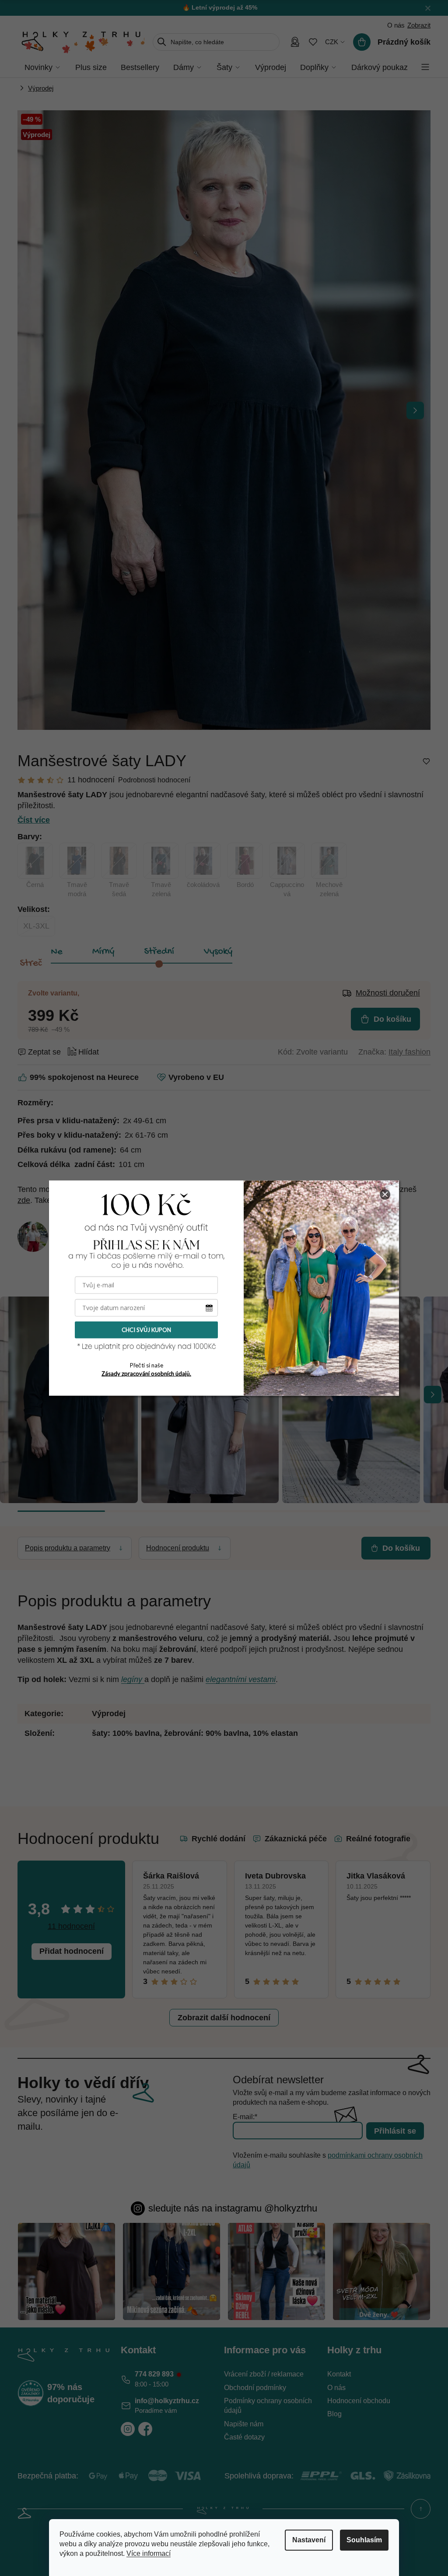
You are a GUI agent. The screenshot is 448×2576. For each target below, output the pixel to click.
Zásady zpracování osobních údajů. (146, 1374)
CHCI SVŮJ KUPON (146, 1330)
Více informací (149, 2553)
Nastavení (309, 2540)
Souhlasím (364, 2540)
